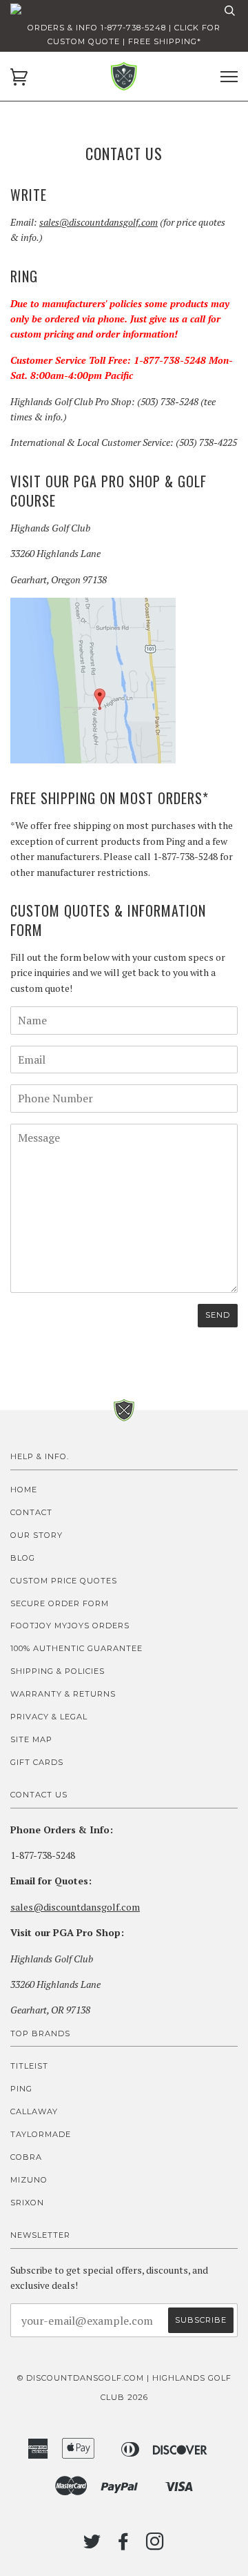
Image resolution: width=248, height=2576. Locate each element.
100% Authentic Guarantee (76, 1648)
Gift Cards (37, 1762)
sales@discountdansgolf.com (99, 222)
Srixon (27, 2203)
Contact (31, 1512)
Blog (23, 1558)
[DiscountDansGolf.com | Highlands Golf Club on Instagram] (155, 2546)
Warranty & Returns (63, 1694)
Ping (21, 2089)
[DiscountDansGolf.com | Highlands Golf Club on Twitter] (92, 2546)
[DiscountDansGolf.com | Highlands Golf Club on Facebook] (124, 2546)
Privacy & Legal (49, 1717)
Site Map (31, 1739)
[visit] (93, 760)
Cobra (26, 2157)
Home (24, 1490)
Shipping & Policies (58, 1671)
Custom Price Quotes (64, 1581)
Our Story (37, 1535)
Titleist (29, 2066)
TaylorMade (41, 2134)
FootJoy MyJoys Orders (70, 1626)
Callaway (34, 2111)
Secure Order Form (60, 1603)
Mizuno (29, 2180)
